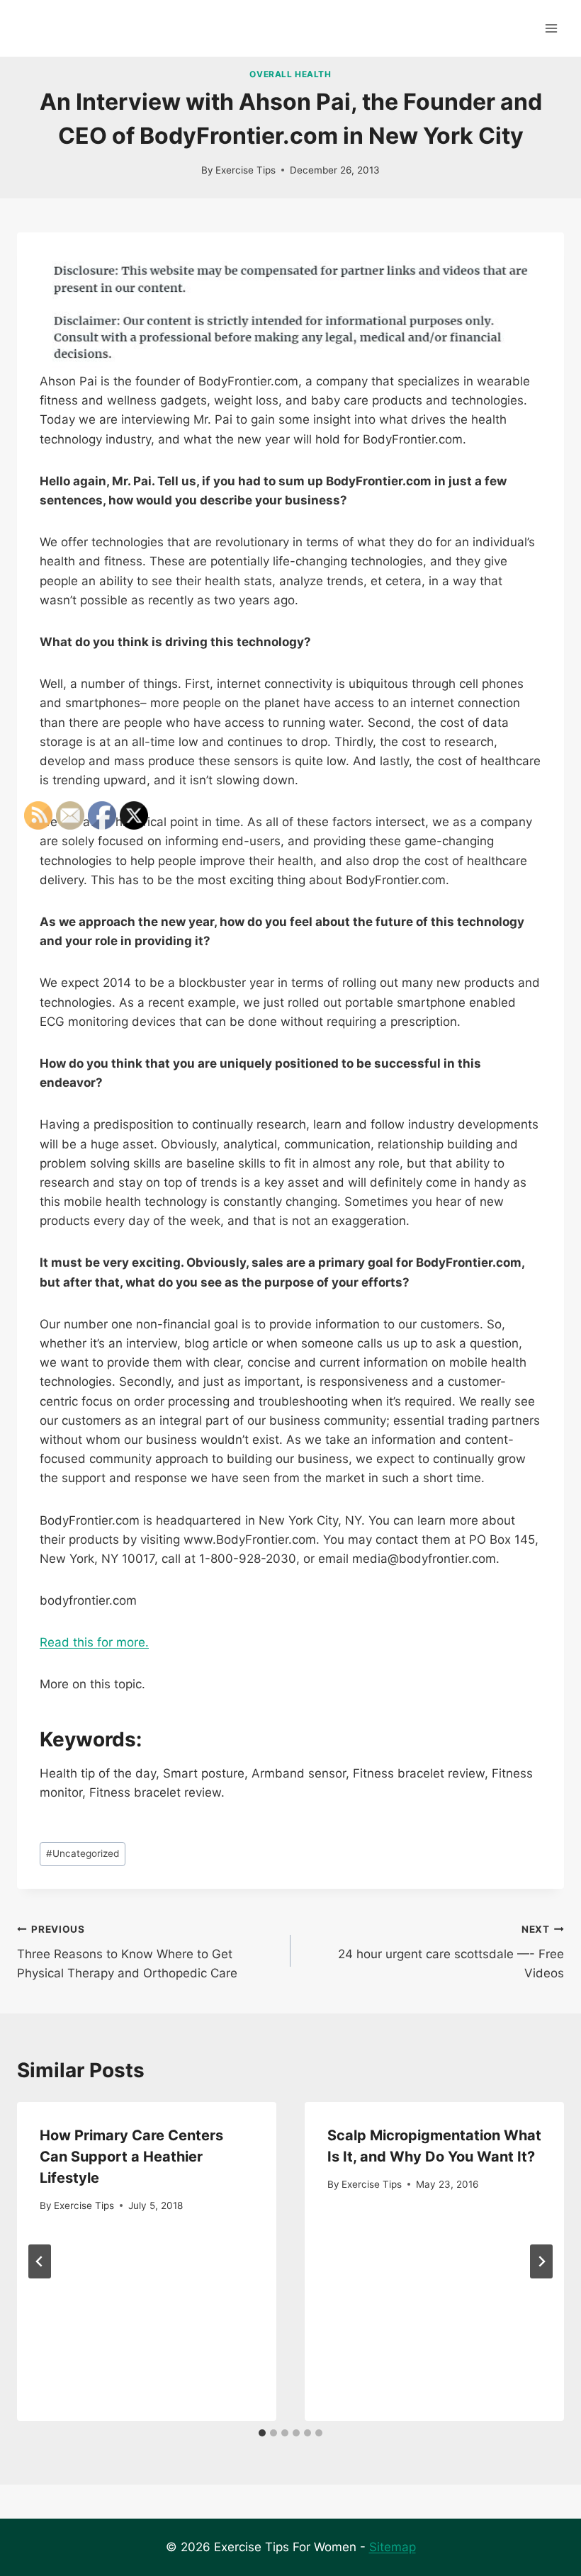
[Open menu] (551, 28)
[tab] (262, 2433)
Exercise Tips (246, 170)
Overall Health (290, 74)
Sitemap (393, 2547)
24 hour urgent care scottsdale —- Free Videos (451, 1952)
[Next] (541, 2261)
